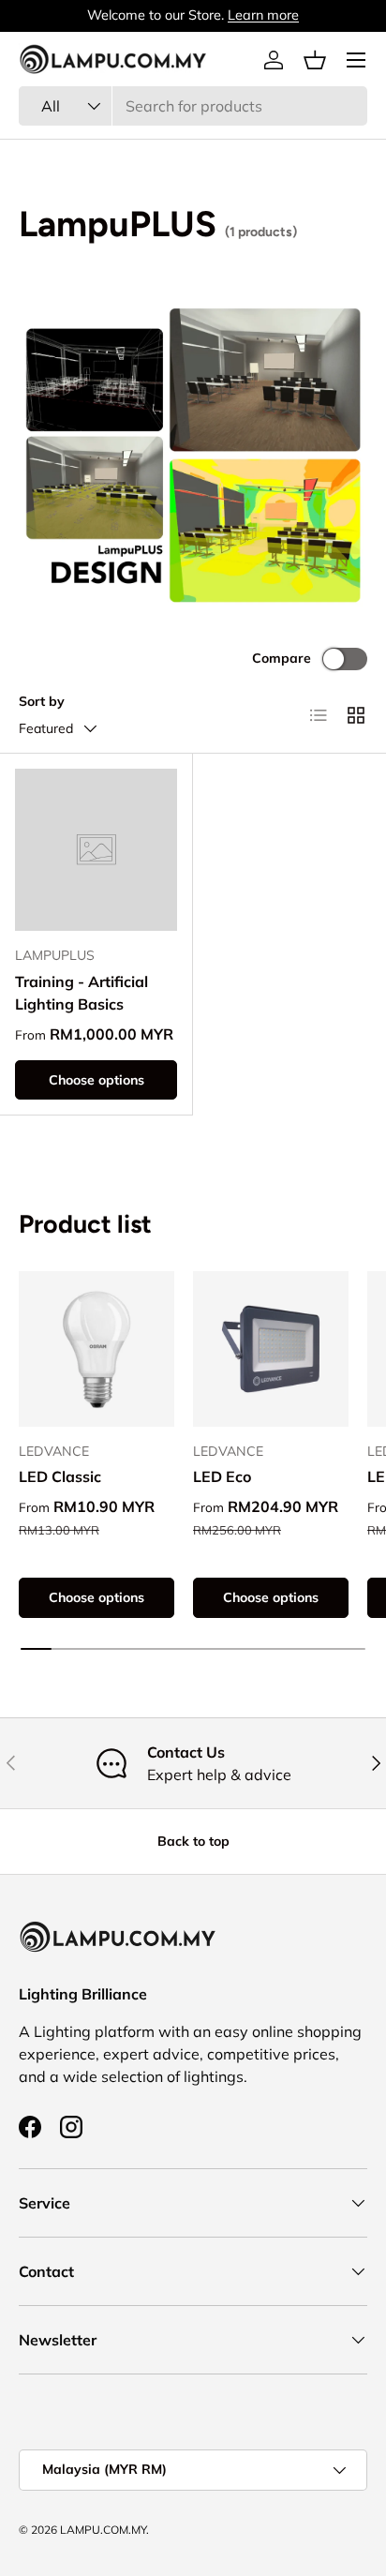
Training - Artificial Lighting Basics (82, 993)
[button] (315, 60)
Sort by (42, 701)
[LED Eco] (271, 1349)
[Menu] (356, 60)
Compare (282, 658)
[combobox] (193, 106)
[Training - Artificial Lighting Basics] (96, 850)
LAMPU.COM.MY (103, 2530)
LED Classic (60, 1476)
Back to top (193, 1841)
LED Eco (222, 1476)
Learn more (263, 15)
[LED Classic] (96, 1349)
